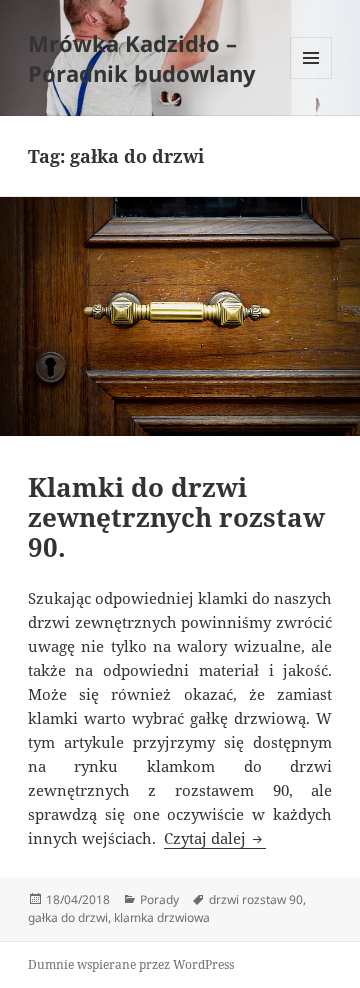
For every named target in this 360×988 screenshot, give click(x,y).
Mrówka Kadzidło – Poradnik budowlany (142, 58)
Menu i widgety (311, 78)
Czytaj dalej (215, 838)
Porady (159, 899)
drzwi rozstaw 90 (256, 899)
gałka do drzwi (68, 917)
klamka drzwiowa (162, 917)
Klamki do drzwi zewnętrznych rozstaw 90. (176, 517)
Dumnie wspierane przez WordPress (131, 964)
